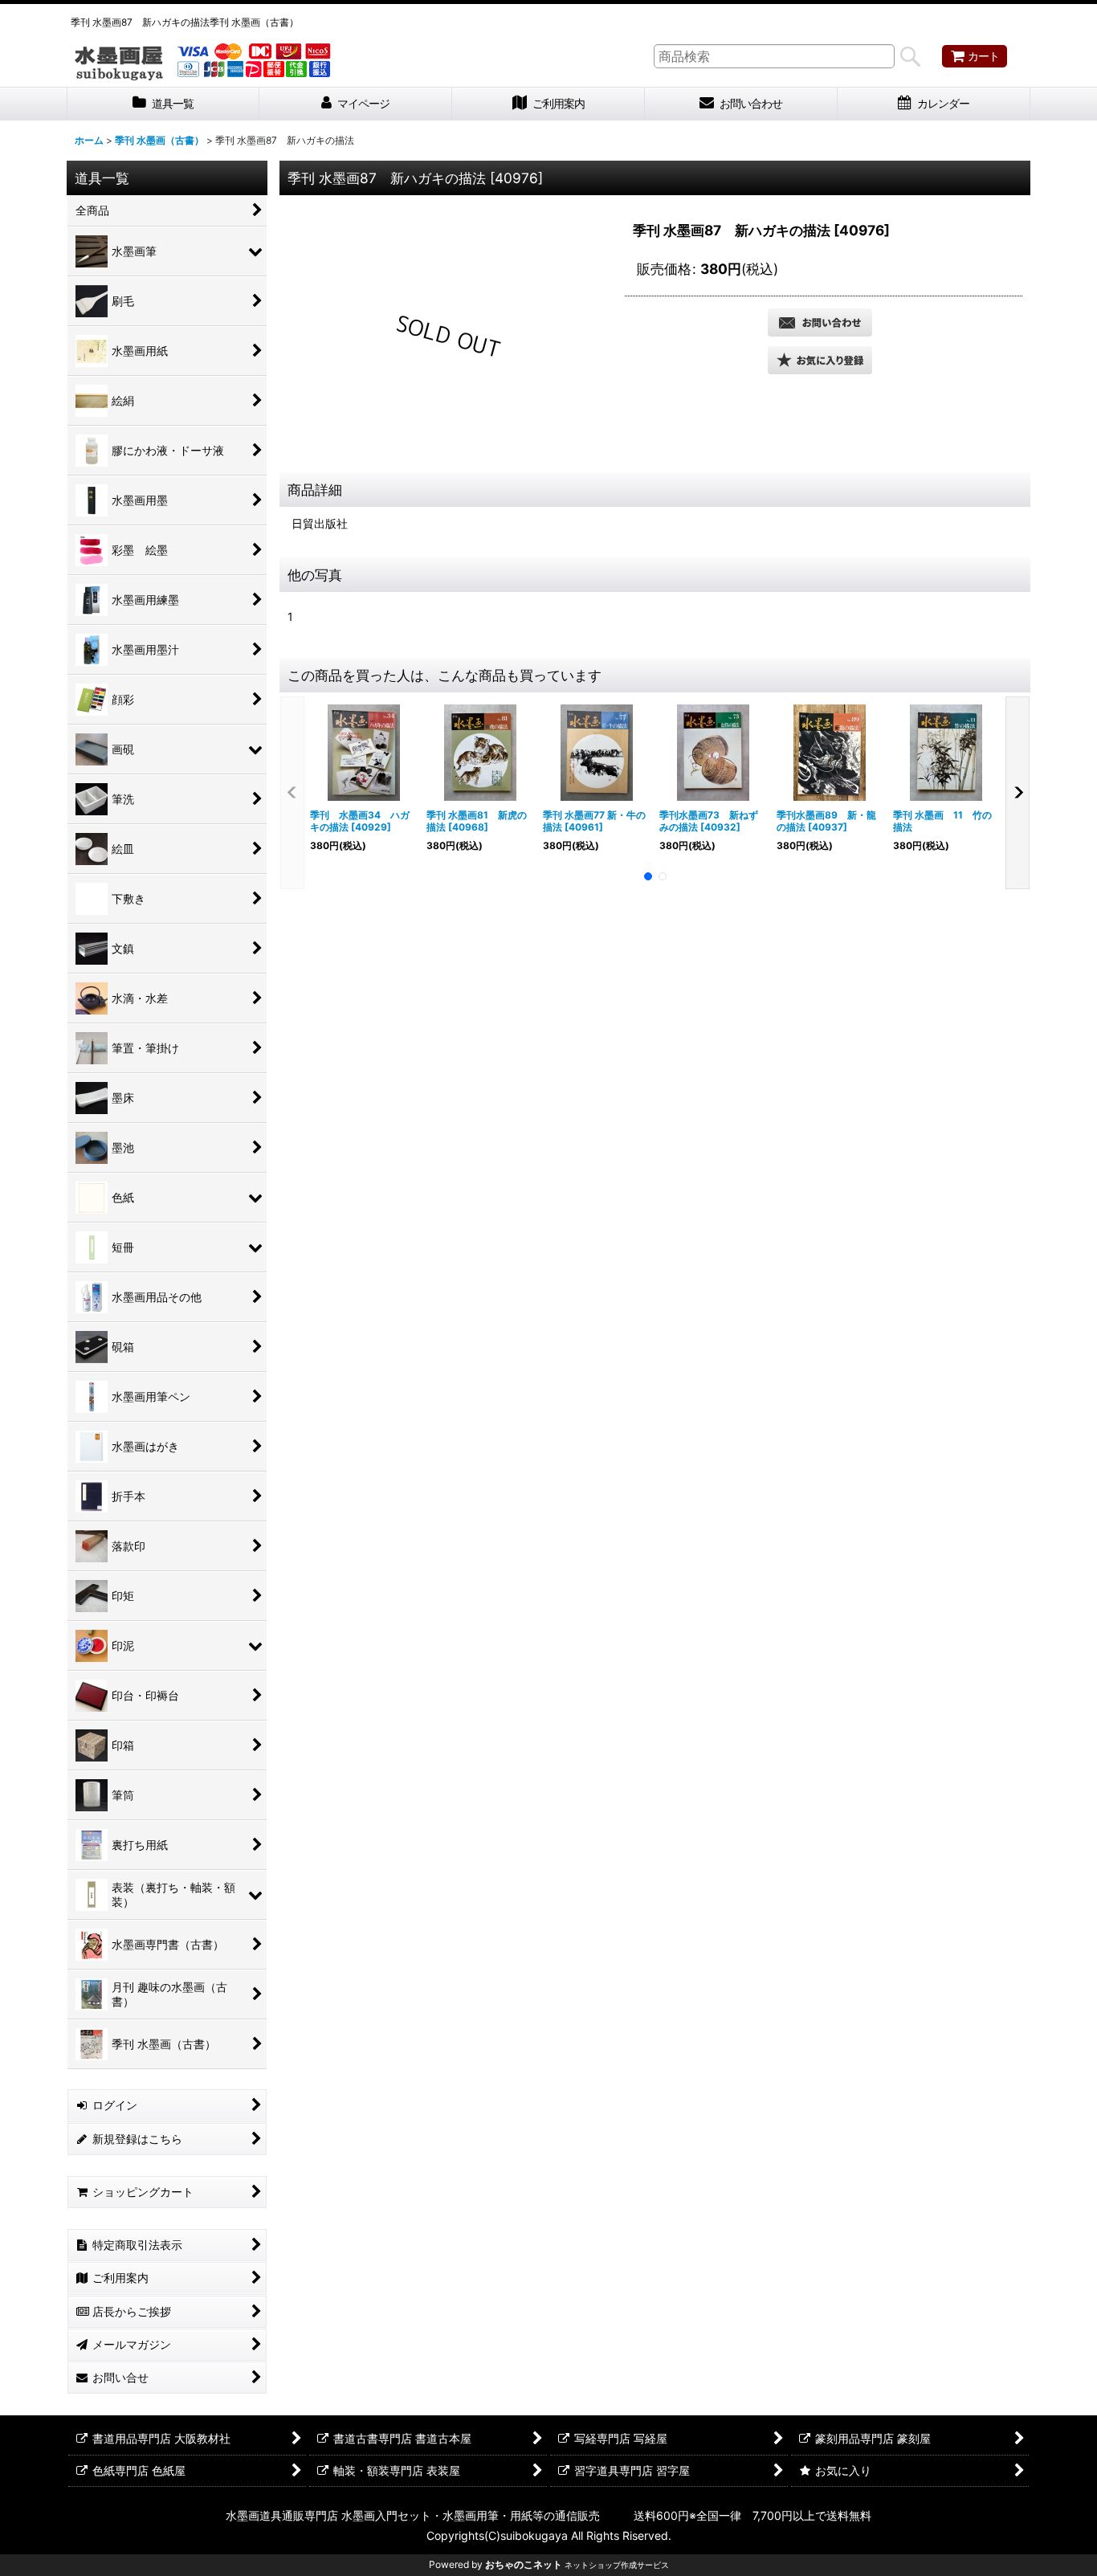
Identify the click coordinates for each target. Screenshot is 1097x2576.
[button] (820, 360)
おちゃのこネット (524, 2564)
